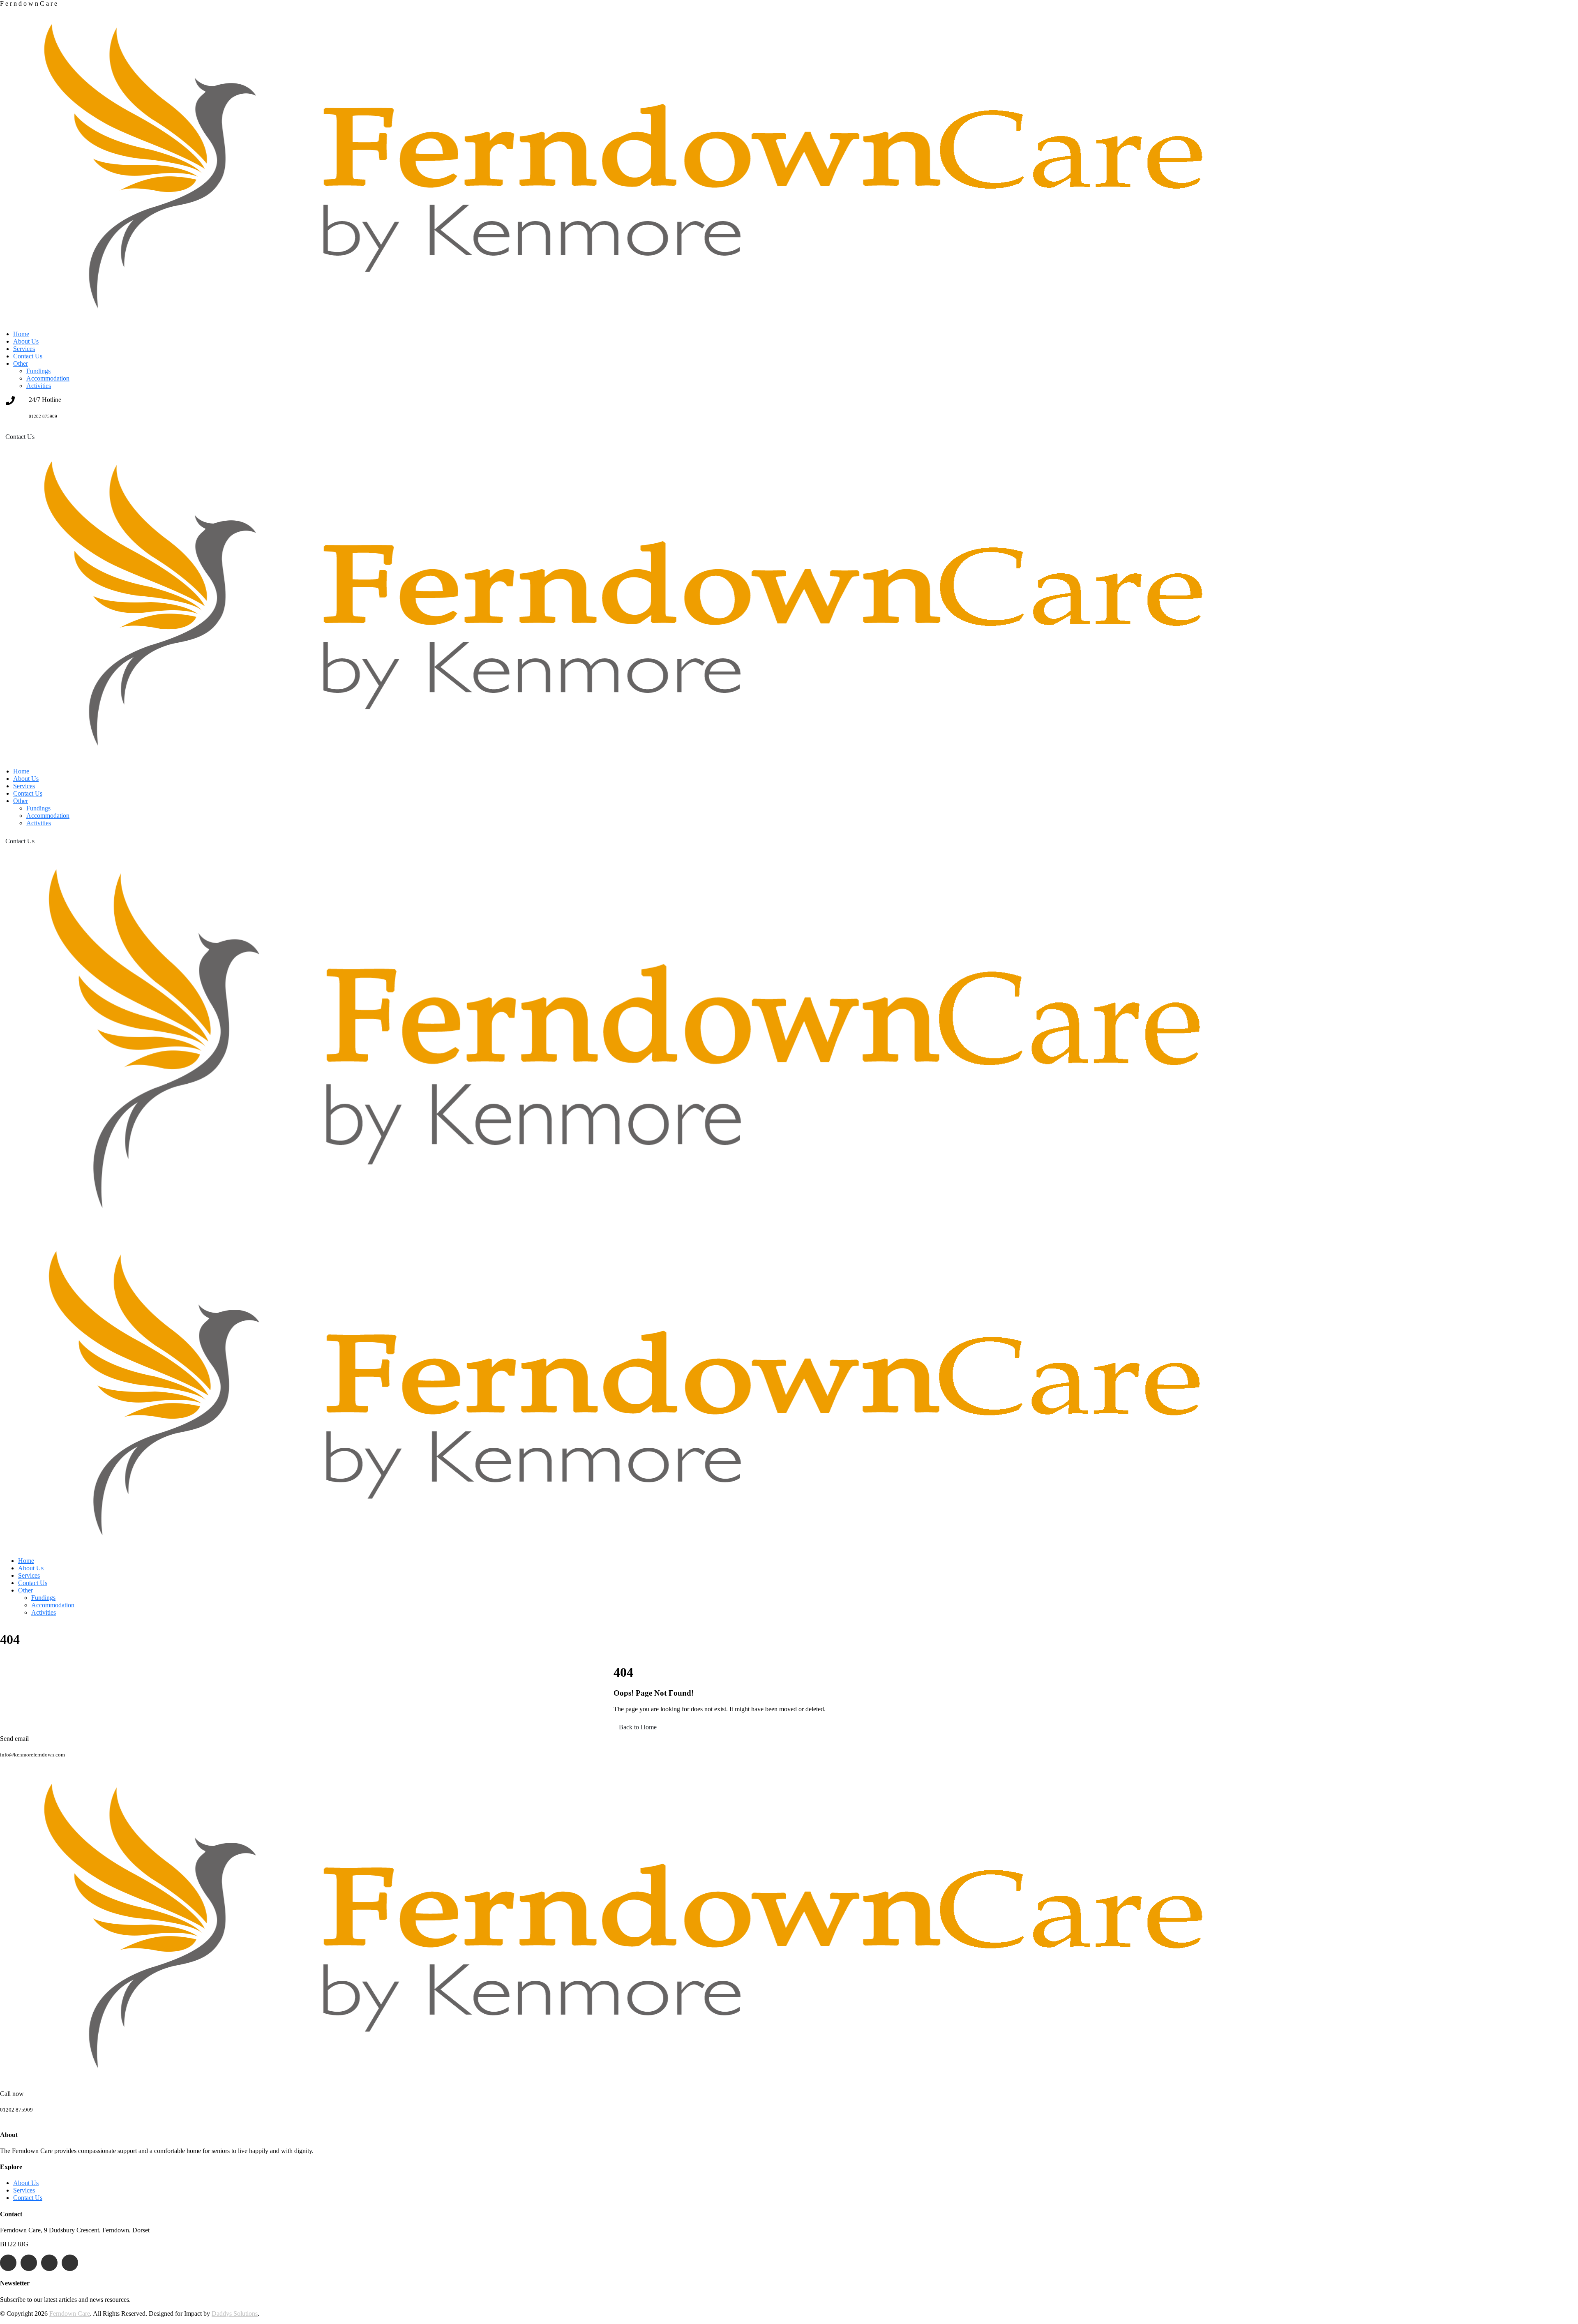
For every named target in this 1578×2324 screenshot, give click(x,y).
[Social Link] (8, 2263)
